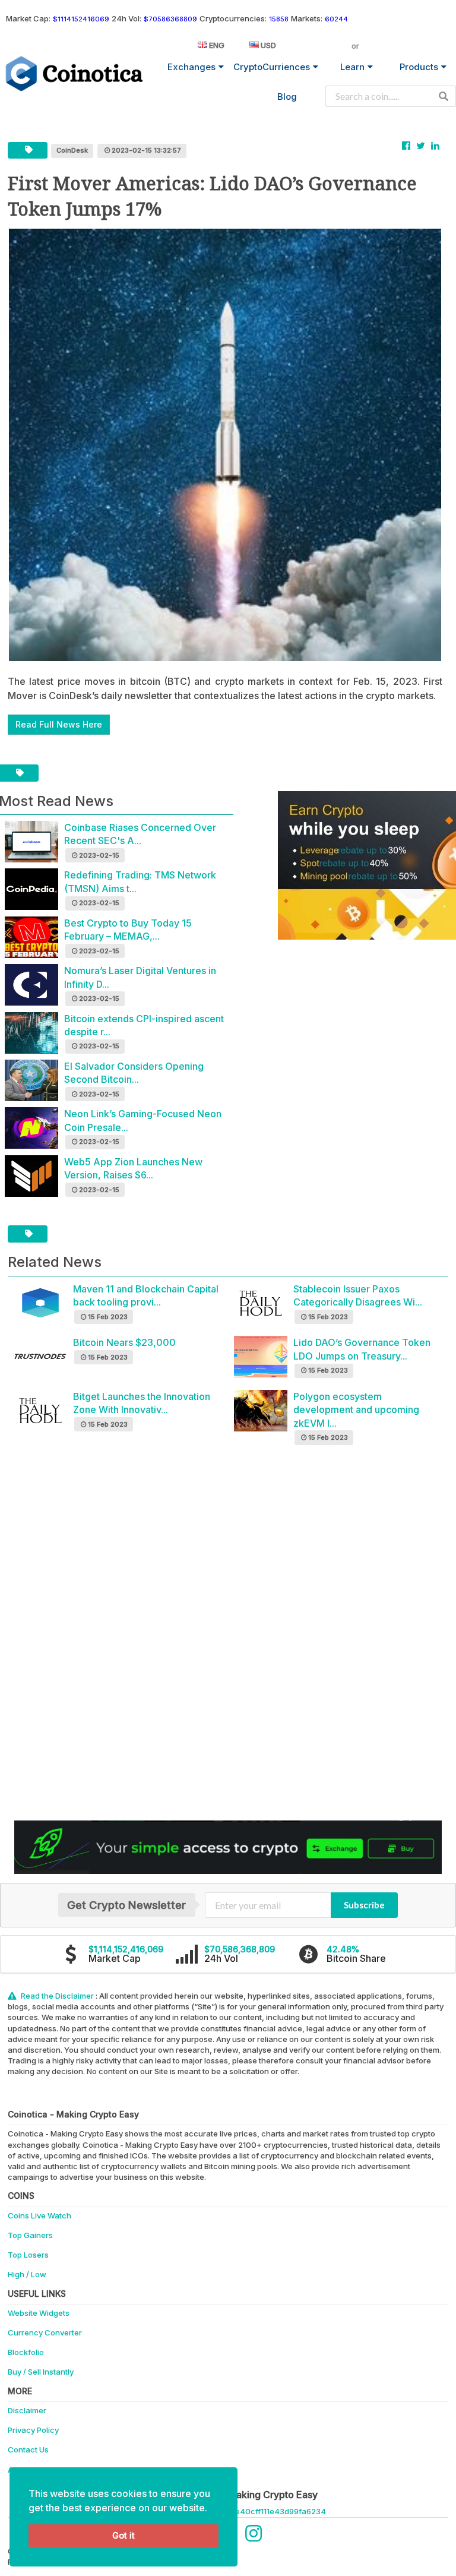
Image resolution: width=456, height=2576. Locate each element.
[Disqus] (228, 1638)
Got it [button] (123, 2535)
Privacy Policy (33, 2430)
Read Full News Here (59, 724)
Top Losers (28, 2255)
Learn (352, 67)
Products (419, 67)
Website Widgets (39, 2313)
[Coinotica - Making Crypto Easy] (75, 74)
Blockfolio (26, 2352)
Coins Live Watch (39, 2215)
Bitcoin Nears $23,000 (124, 1342)
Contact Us (28, 2449)
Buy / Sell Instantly (41, 2372)
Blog (287, 97)
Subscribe (364, 1905)
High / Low (27, 2274)
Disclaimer (27, 2410)
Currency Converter (45, 2332)
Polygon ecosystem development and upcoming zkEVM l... (356, 1410)
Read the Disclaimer (57, 1996)
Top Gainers (30, 2235)
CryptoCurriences (272, 67)
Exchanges (191, 67)
